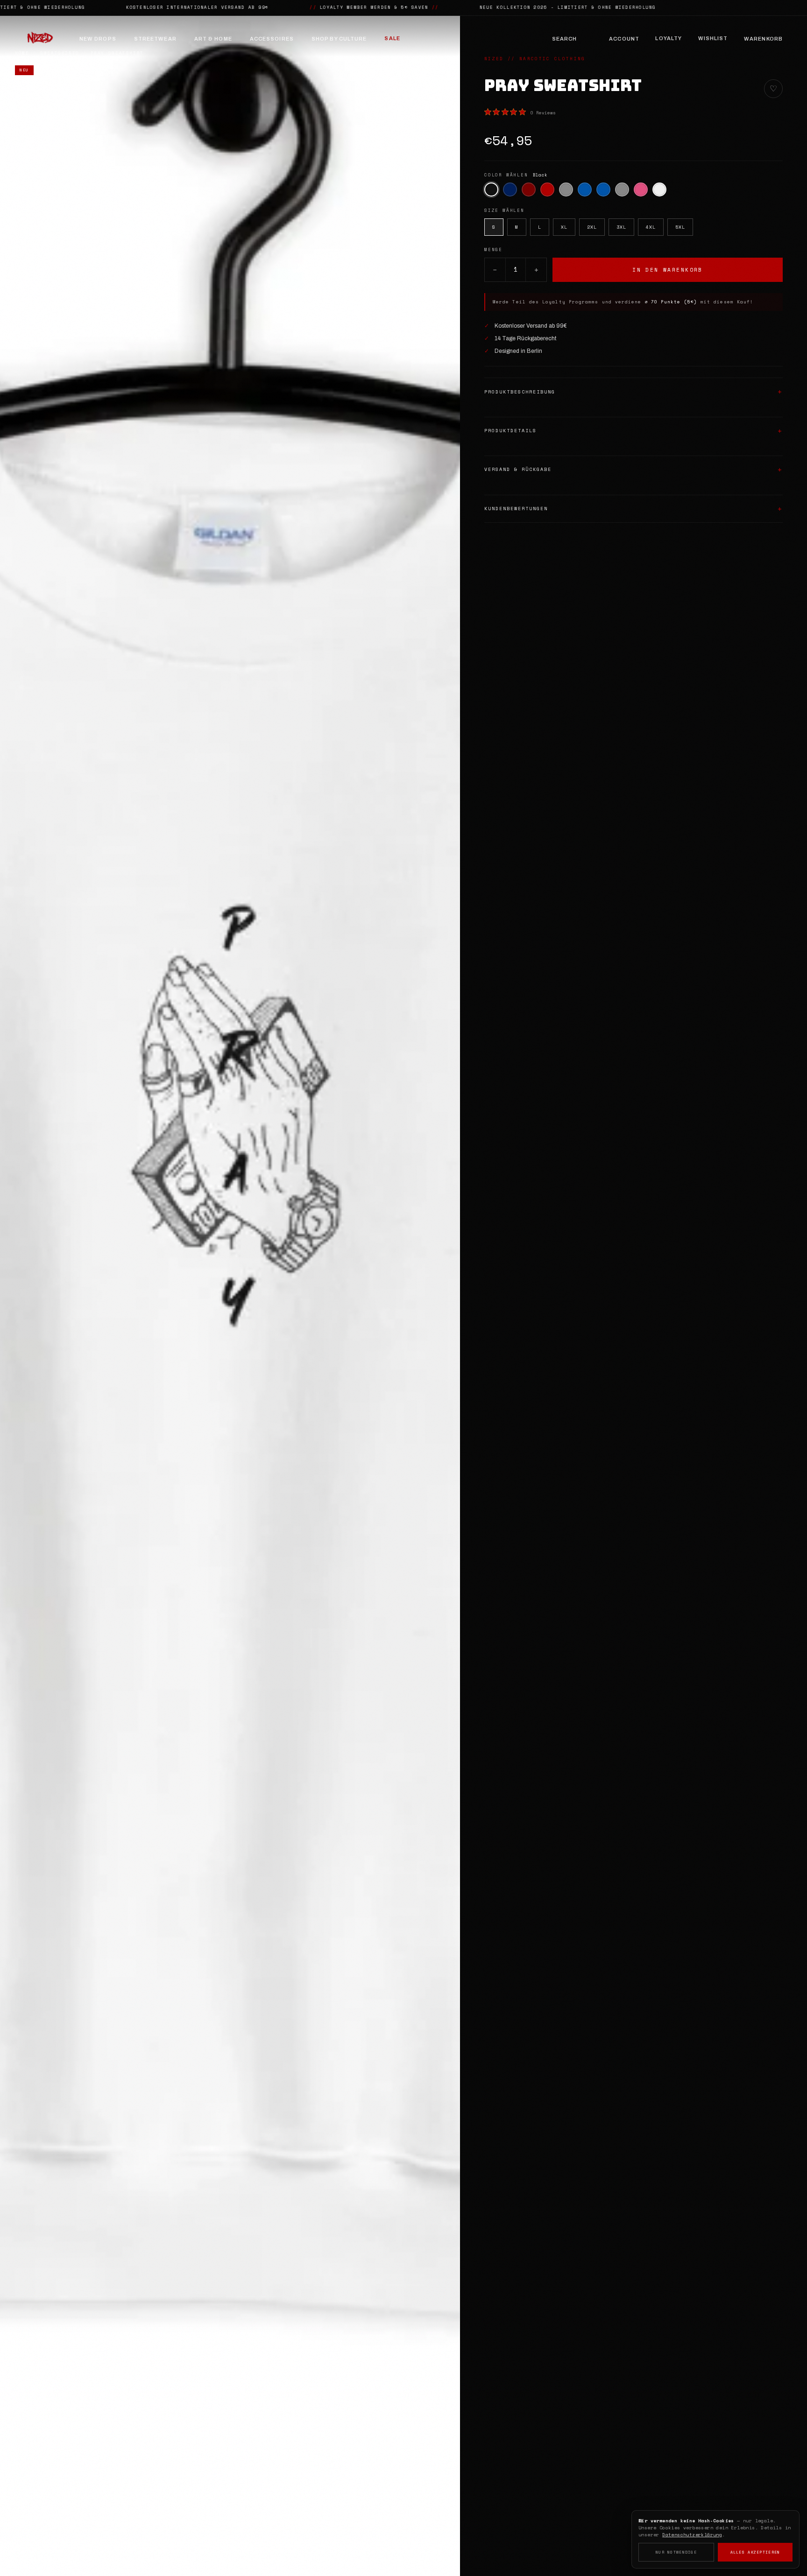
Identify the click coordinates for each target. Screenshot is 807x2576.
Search (565, 39)
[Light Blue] (603, 190)
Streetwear (155, 39)
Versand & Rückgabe (518, 469)
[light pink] (641, 190)
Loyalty (669, 38)
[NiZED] (40, 39)
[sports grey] (622, 190)
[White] (659, 190)
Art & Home (213, 39)
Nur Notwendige (676, 2552)
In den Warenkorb (668, 270)
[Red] (547, 190)
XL (564, 227)
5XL (680, 227)
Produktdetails (510, 431)
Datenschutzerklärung (692, 2535)
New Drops (98, 39)
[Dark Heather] (566, 190)
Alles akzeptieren (755, 2552)
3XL (621, 227)
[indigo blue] (585, 190)
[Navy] (510, 190)
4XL (651, 227)
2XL (592, 227)
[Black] (491, 190)
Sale (392, 38)
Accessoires (272, 39)
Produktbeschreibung (520, 392)
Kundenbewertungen (516, 509)
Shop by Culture (339, 39)
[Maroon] (529, 190)
